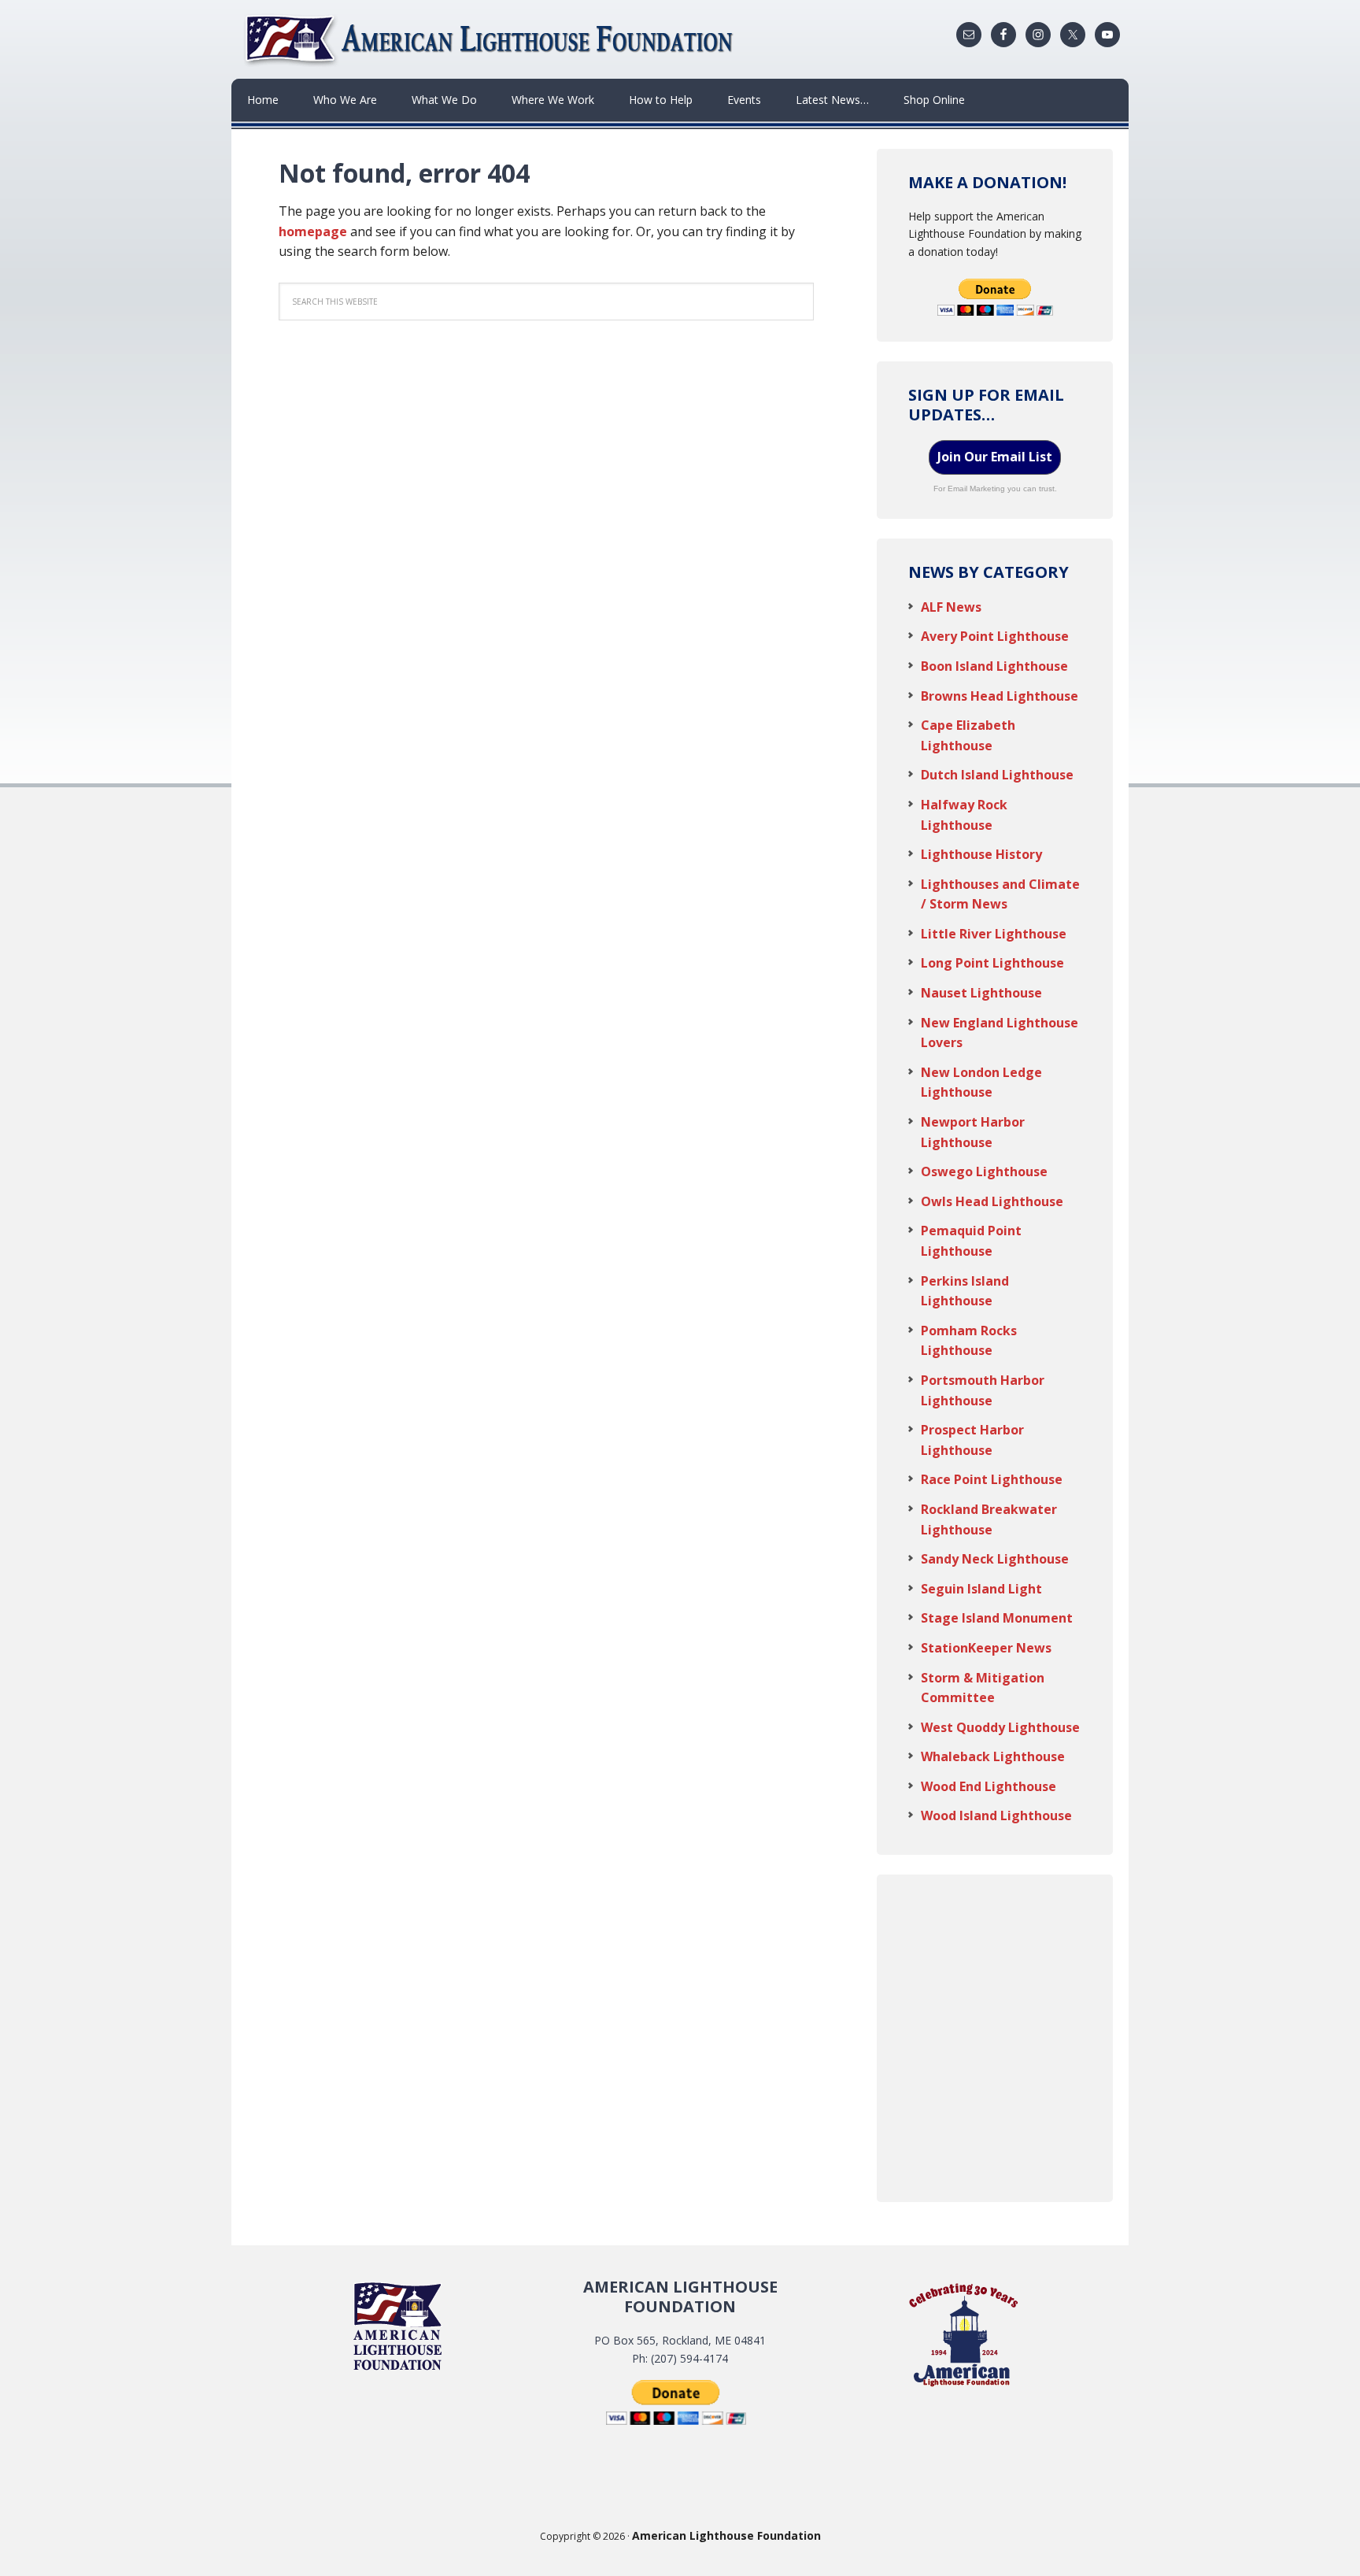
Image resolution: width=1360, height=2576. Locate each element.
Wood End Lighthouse (989, 1786)
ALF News (951, 607)
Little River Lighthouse (994, 934)
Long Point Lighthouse (992, 963)
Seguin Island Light (981, 1589)
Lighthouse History (981, 854)
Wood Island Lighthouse (996, 1815)
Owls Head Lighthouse (992, 1201)
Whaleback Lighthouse (993, 1756)
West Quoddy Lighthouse (1000, 1727)
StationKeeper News (986, 1648)
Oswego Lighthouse (984, 1171)
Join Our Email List (995, 457)
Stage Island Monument (997, 1618)
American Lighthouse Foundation (491, 39)
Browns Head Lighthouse (1000, 696)
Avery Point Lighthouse (995, 636)
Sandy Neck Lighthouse (995, 1559)
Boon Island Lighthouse (994, 666)
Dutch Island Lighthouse (997, 775)
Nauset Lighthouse (981, 993)
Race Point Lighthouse (992, 1479)
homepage (313, 231)
